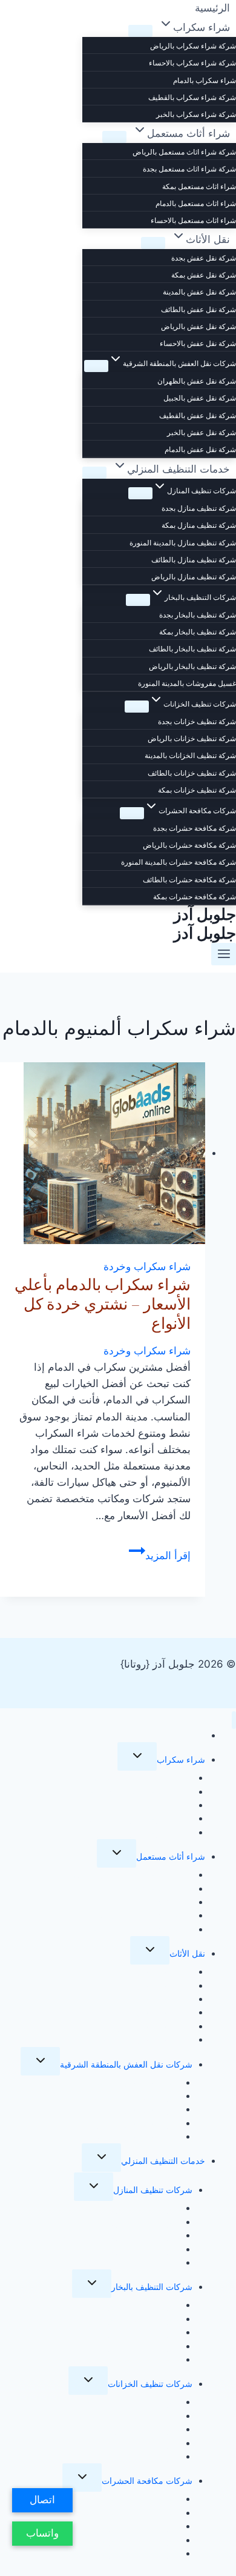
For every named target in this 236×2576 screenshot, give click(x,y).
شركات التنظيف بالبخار (152, 2287)
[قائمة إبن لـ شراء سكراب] (140, 31)
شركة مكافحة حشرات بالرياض (189, 845)
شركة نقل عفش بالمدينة (199, 292)
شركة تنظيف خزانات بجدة (197, 721)
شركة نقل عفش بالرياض (198, 326)
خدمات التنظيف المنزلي (163, 2161)
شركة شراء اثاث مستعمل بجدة (189, 169)
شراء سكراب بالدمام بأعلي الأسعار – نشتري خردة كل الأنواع (103, 1304)
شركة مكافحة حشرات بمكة (195, 897)
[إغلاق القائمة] (234, 1720)
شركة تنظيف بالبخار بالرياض (192, 666)
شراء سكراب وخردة (147, 1266)
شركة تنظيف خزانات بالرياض (192, 738)
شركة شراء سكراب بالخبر (196, 114)
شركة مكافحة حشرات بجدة (195, 828)
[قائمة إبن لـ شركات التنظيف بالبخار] (138, 600)
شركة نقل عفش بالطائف (198, 309)
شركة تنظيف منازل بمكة (199, 525)
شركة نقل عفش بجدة (204, 258)
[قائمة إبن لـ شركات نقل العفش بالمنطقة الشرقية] (96, 366)
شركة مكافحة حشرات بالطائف (189, 880)
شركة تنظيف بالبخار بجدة (198, 615)
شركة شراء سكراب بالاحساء (192, 63)
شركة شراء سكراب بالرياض (193, 46)
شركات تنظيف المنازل (153, 2190)
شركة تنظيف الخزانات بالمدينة (190, 755)
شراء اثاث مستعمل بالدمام (196, 203)
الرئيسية (191, 1735)
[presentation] (103, 1153)
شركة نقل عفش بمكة (204, 275)
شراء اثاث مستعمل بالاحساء (193, 220)
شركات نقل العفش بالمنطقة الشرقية (126, 2064)
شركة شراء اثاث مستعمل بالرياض (184, 152)
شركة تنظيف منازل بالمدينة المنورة (183, 543)
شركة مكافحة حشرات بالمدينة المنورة (179, 862)
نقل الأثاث (187, 1953)
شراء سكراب (181, 1759)
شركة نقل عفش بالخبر (202, 432)
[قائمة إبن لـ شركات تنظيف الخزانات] (137, 707)
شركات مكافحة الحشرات (147, 2481)
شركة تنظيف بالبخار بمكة (198, 632)
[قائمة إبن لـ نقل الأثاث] (153, 243)
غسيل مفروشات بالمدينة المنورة (187, 683)
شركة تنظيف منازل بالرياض (194, 577)
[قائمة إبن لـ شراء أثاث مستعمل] (114, 137)
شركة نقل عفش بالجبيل (200, 398)
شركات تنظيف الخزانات (150, 2384)
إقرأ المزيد (160, 1556)
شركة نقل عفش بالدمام (200, 449)
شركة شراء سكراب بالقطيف (192, 97)
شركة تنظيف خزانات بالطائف (192, 773)
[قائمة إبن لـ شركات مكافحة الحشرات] (132, 813)
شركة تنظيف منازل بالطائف (194, 560)
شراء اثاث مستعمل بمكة (199, 186)
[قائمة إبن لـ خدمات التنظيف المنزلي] (94, 473)
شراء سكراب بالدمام (205, 80)
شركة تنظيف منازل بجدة (199, 508)
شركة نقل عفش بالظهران (197, 381)
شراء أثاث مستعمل (171, 1856)
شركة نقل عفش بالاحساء (198, 343)
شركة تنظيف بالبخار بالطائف (192, 649)
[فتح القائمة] (224, 954)
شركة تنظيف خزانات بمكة (197, 790)
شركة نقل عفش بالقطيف (198, 415)
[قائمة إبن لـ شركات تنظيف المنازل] (140, 493)
